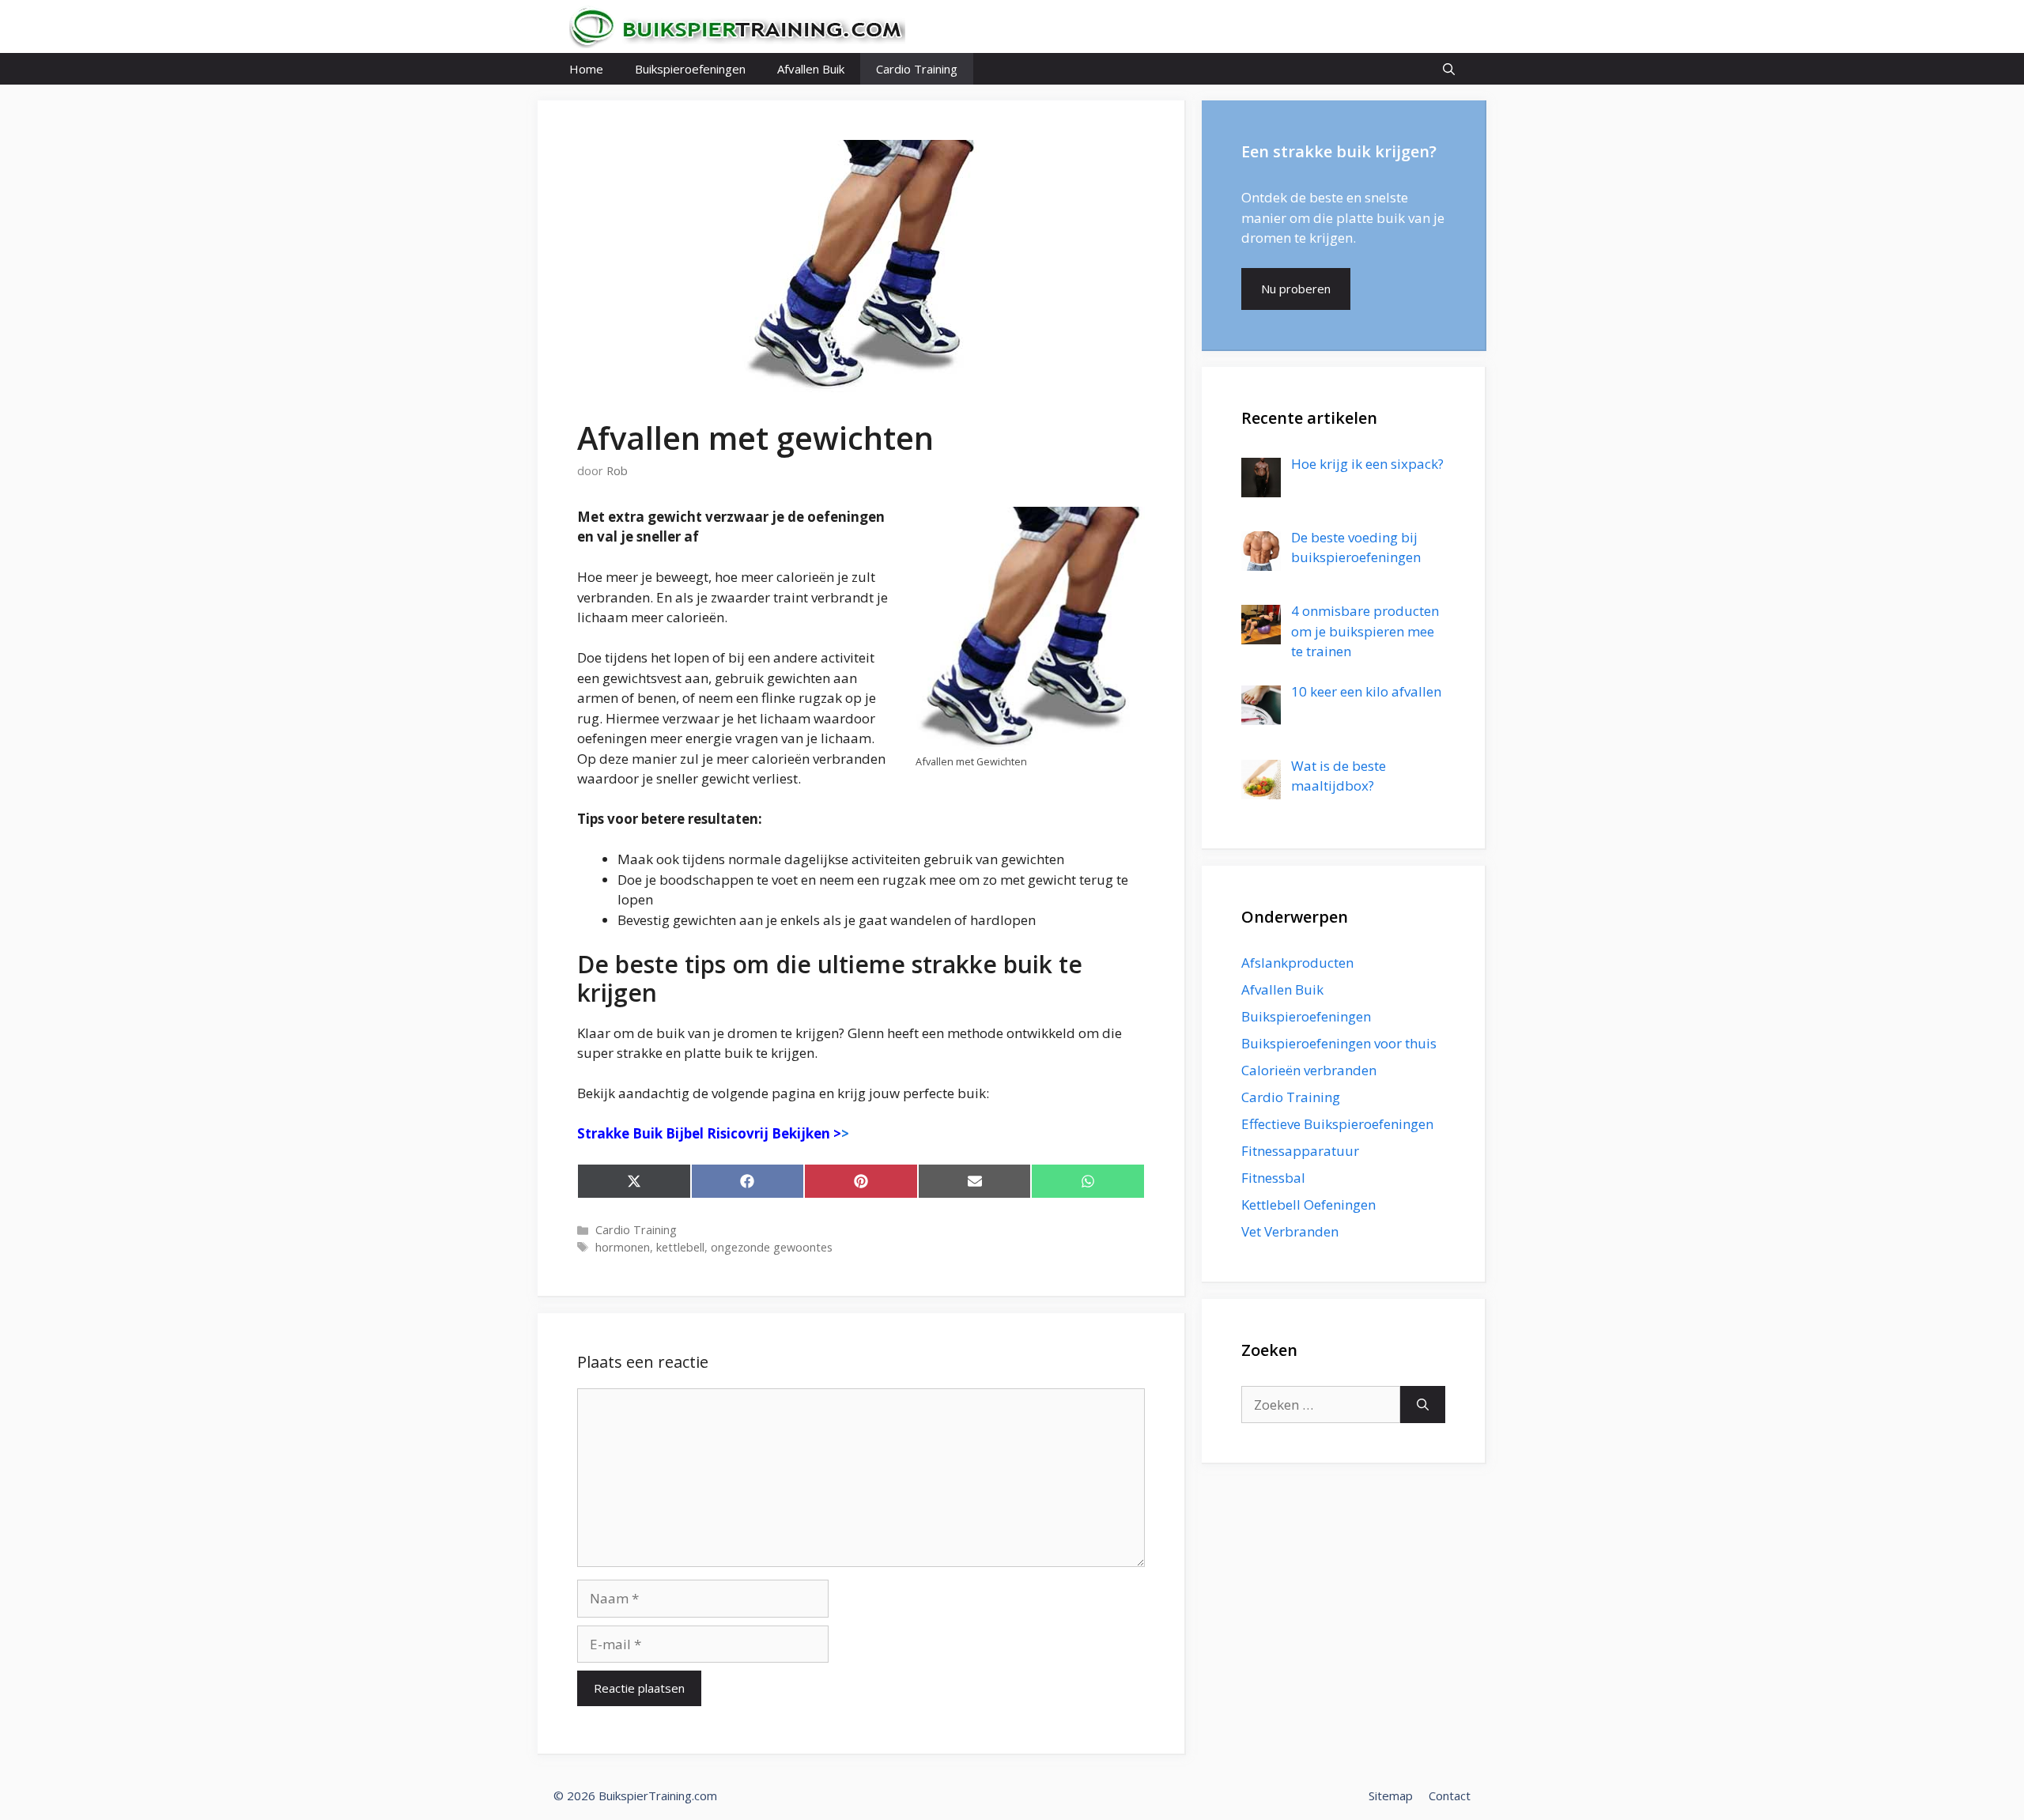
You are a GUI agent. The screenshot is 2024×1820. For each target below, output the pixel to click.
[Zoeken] (1423, 1405)
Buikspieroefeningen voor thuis (1339, 1043)
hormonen (623, 1247)
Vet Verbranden (1290, 1231)
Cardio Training (917, 69)
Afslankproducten (1297, 963)
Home (586, 69)
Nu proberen (1296, 289)
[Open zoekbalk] (1449, 69)
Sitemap (1391, 1795)
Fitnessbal (1273, 1178)
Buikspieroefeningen (690, 69)
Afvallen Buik (811, 69)
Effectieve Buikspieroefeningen (1337, 1124)
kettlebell (680, 1247)
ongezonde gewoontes (772, 1247)
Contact (1450, 1795)
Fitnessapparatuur (1300, 1151)
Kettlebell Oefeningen (1308, 1205)
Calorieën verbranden (1309, 1070)
